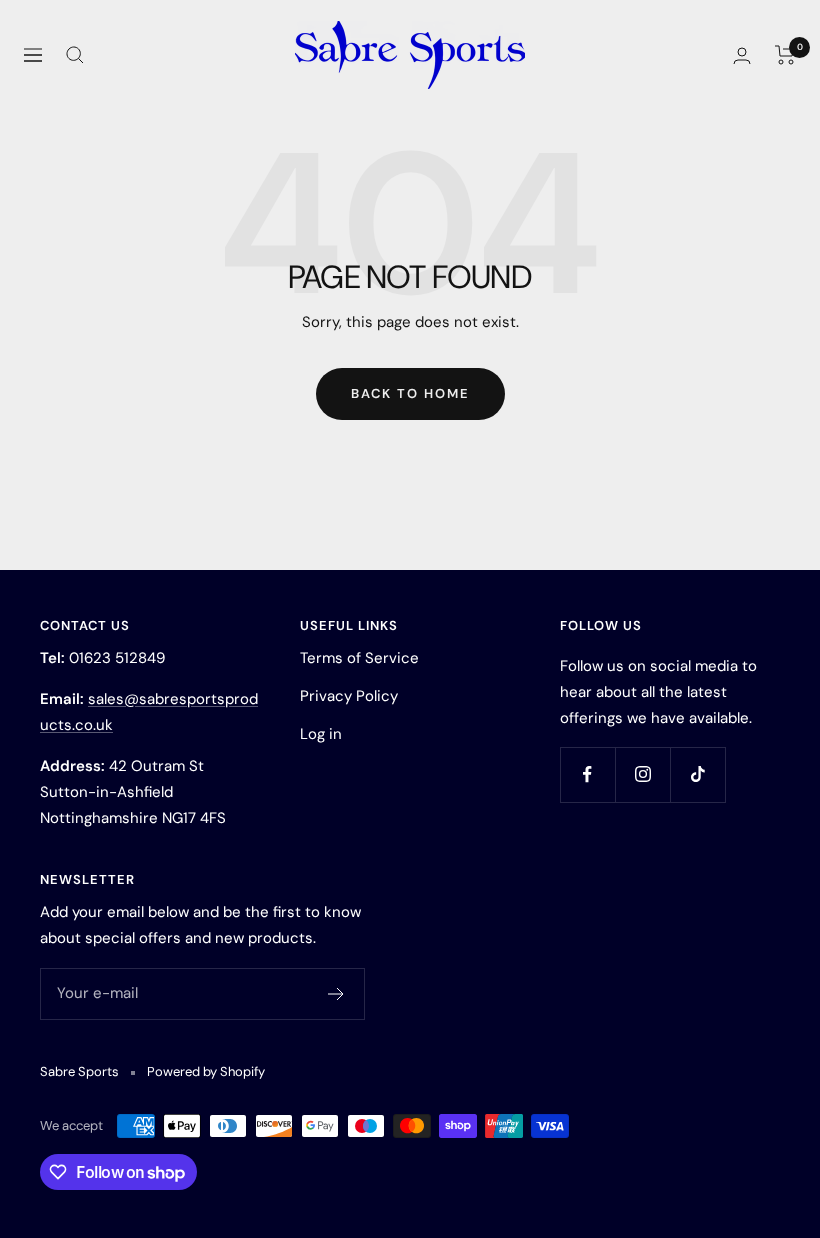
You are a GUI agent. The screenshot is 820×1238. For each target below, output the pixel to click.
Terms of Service (359, 658)
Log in (321, 734)
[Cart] (785, 55)
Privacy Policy (349, 696)
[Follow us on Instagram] (642, 774)
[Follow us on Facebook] (587, 774)
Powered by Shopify (206, 1071)
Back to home (410, 393)
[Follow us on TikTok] (697, 774)
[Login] (742, 55)
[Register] (336, 994)
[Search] (75, 55)
